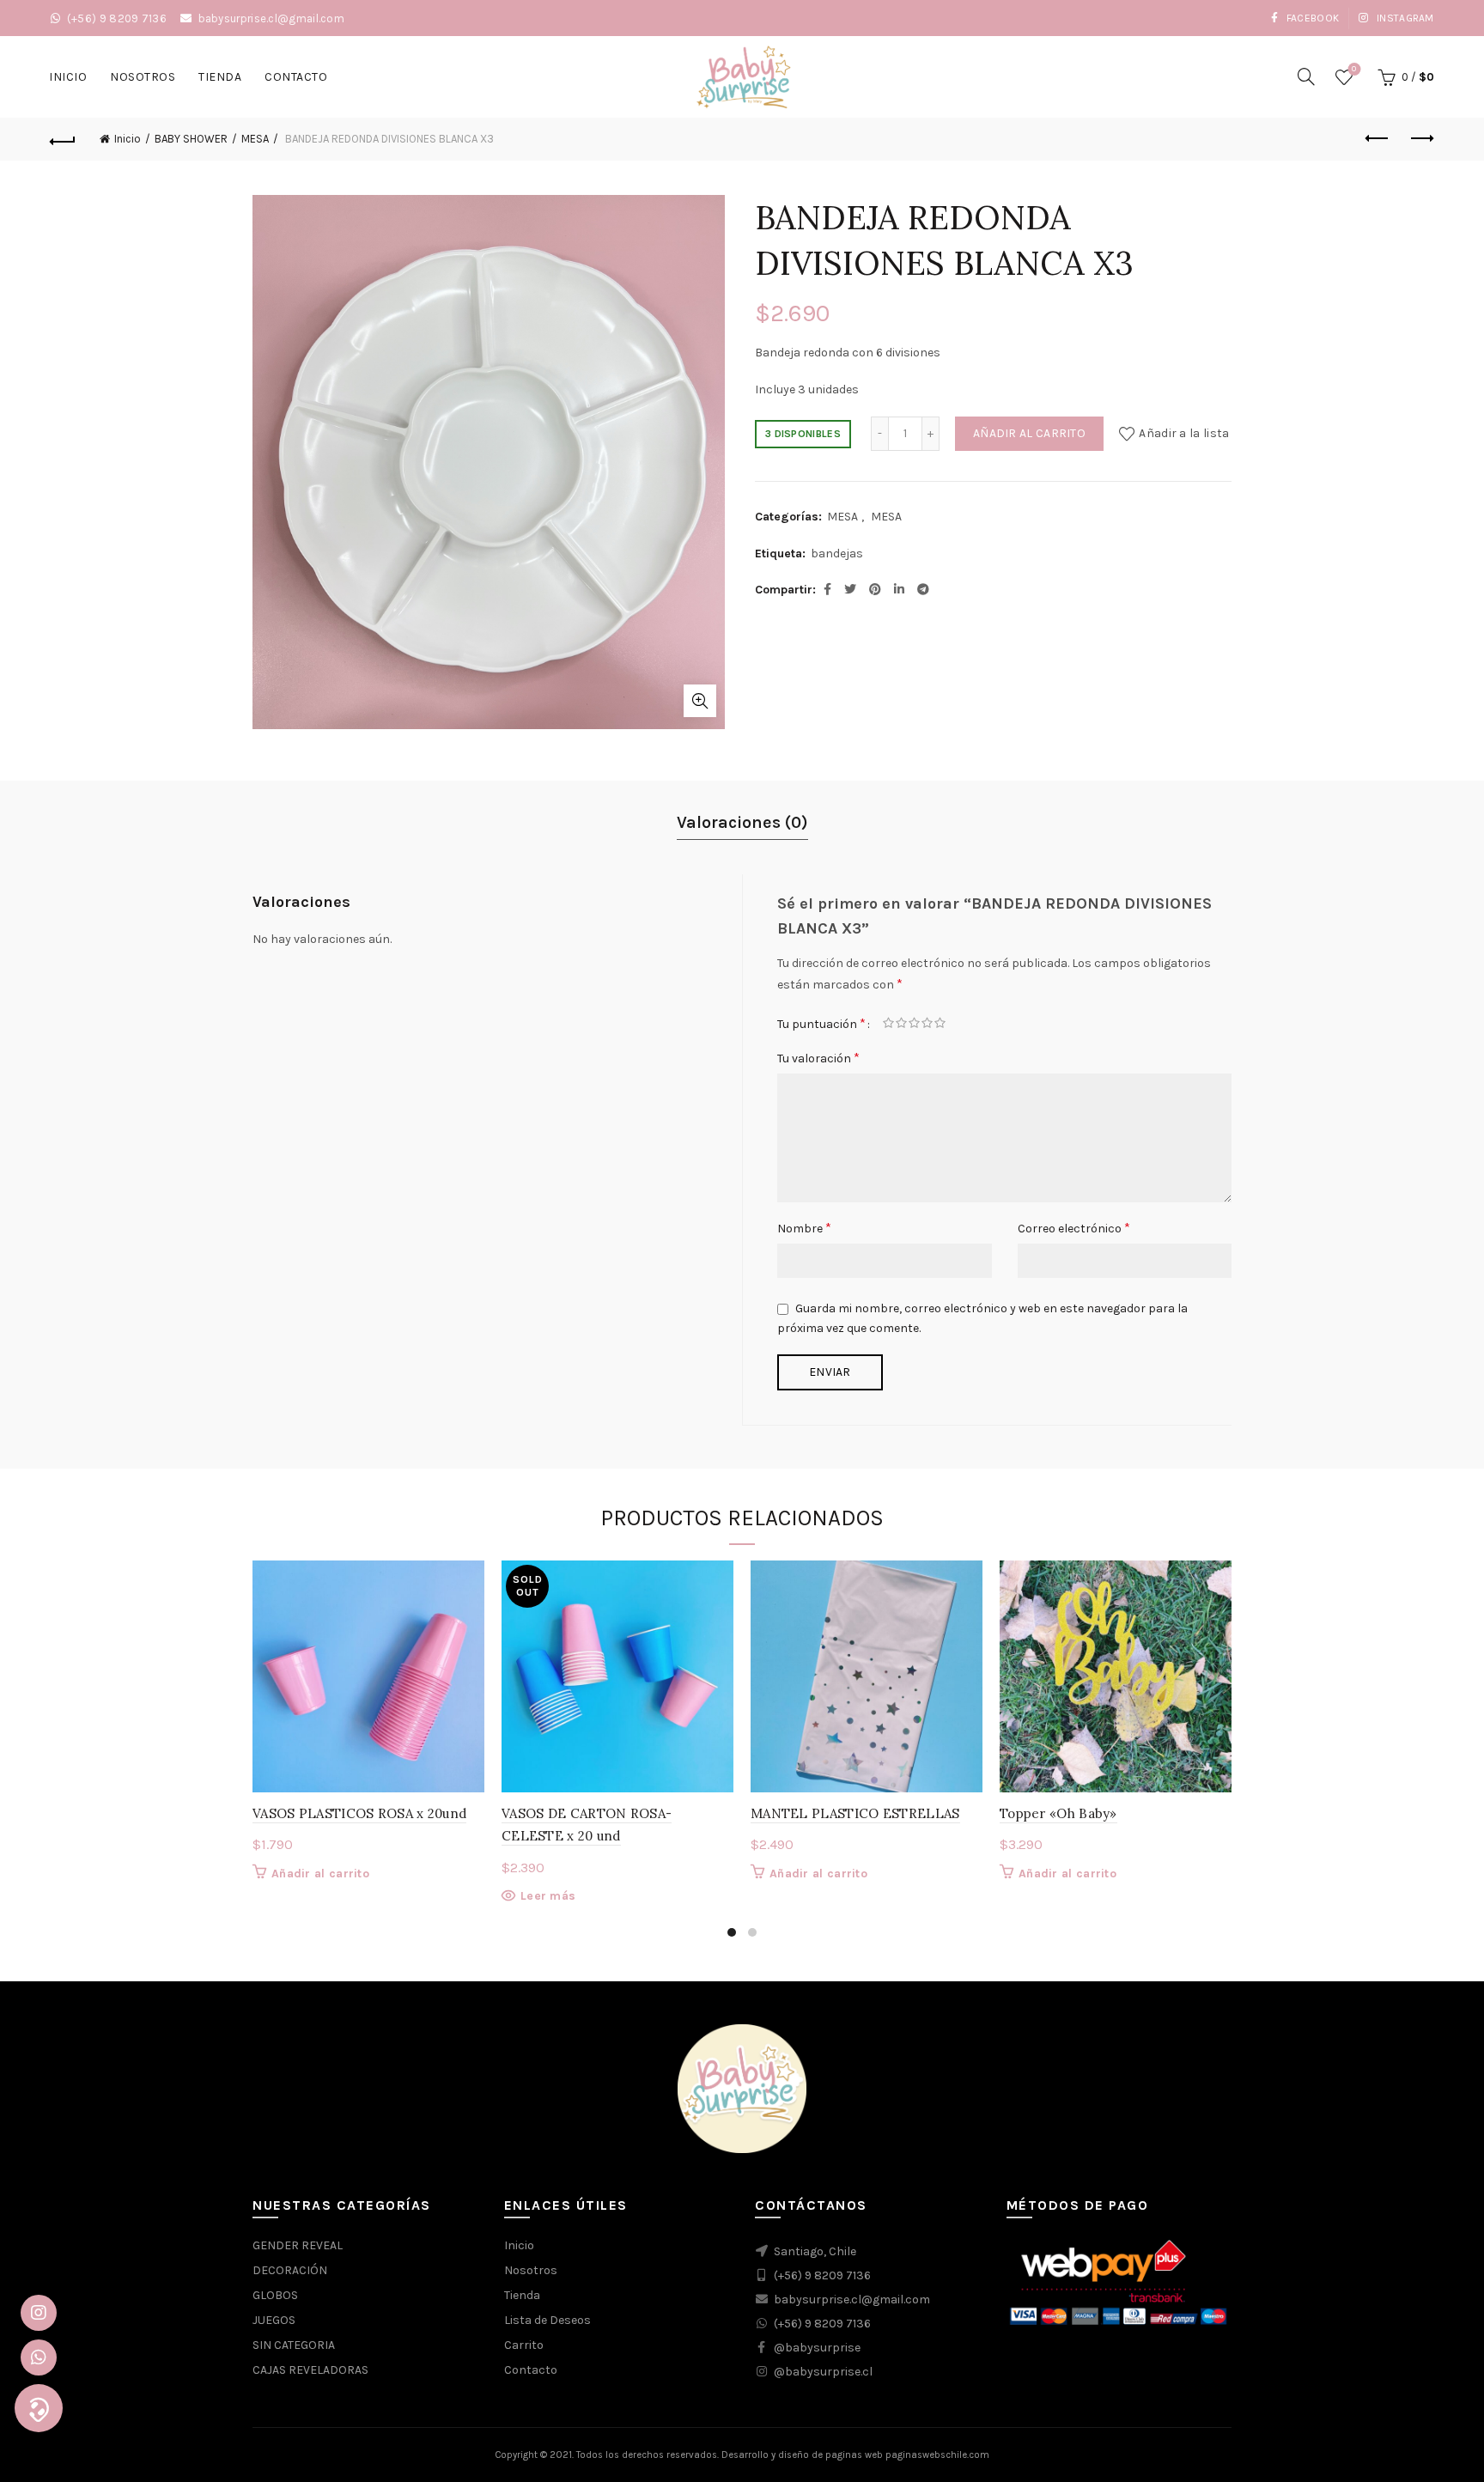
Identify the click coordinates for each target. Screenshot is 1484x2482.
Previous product (1378, 139)
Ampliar (700, 701)
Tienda (220, 77)
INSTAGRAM (1404, 18)
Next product (1421, 139)
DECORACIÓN (290, 2270)
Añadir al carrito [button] (320, 1874)
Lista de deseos (1354, 69)
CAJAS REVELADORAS (310, 2370)
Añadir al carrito (1029, 433)
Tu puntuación (821, 1023)
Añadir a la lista (1184, 433)
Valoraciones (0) (742, 822)
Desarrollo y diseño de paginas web (802, 2455)
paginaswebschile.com (937, 2455)
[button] (39, 2408)
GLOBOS (275, 2295)
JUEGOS (274, 2320)
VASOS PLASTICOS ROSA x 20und (359, 1813)
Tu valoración (818, 1058)
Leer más (548, 1896)
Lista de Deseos (547, 2320)
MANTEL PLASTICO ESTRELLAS (855, 1813)
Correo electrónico (1074, 1228)
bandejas (837, 554)
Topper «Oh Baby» (1058, 1813)
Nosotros (143, 77)
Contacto (296, 77)
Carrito (524, 2345)
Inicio (68, 77)
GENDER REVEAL (298, 2245)
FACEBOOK (1311, 18)
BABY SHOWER (191, 139)
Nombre (804, 1228)
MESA (255, 139)
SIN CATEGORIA (294, 2345)
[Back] (63, 139)
